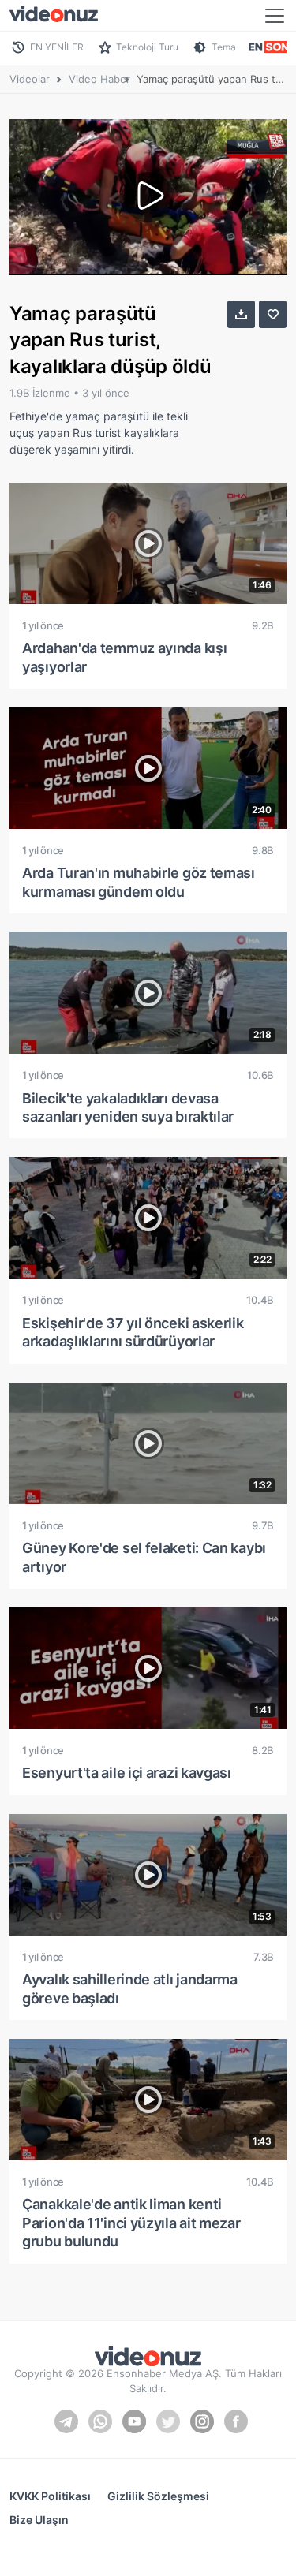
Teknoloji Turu (147, 47)
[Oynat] (148, 197)
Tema (224, 47)
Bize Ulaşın (39, 2520)
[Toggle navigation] (275, 16)
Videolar (30, 79)
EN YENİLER (57, 47)
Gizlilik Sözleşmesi (158, 2496)
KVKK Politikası (50, 2496)
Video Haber (99, 79)
